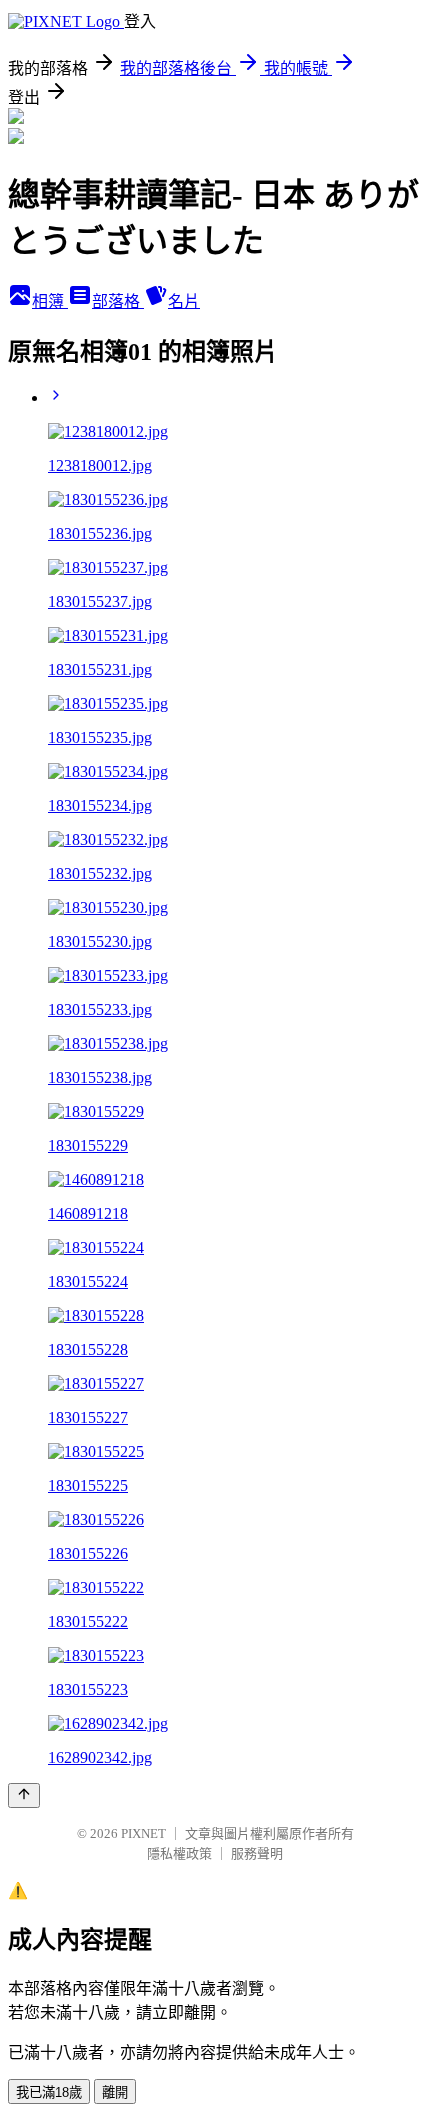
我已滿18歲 (49, 2092)
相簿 (50, 301)
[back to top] (24, 1795)
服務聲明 (257, 1853)
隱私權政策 (179, 1853)
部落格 (118, 301)
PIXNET (143, 1833)
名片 (184, 301)
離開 (115, 2092)
